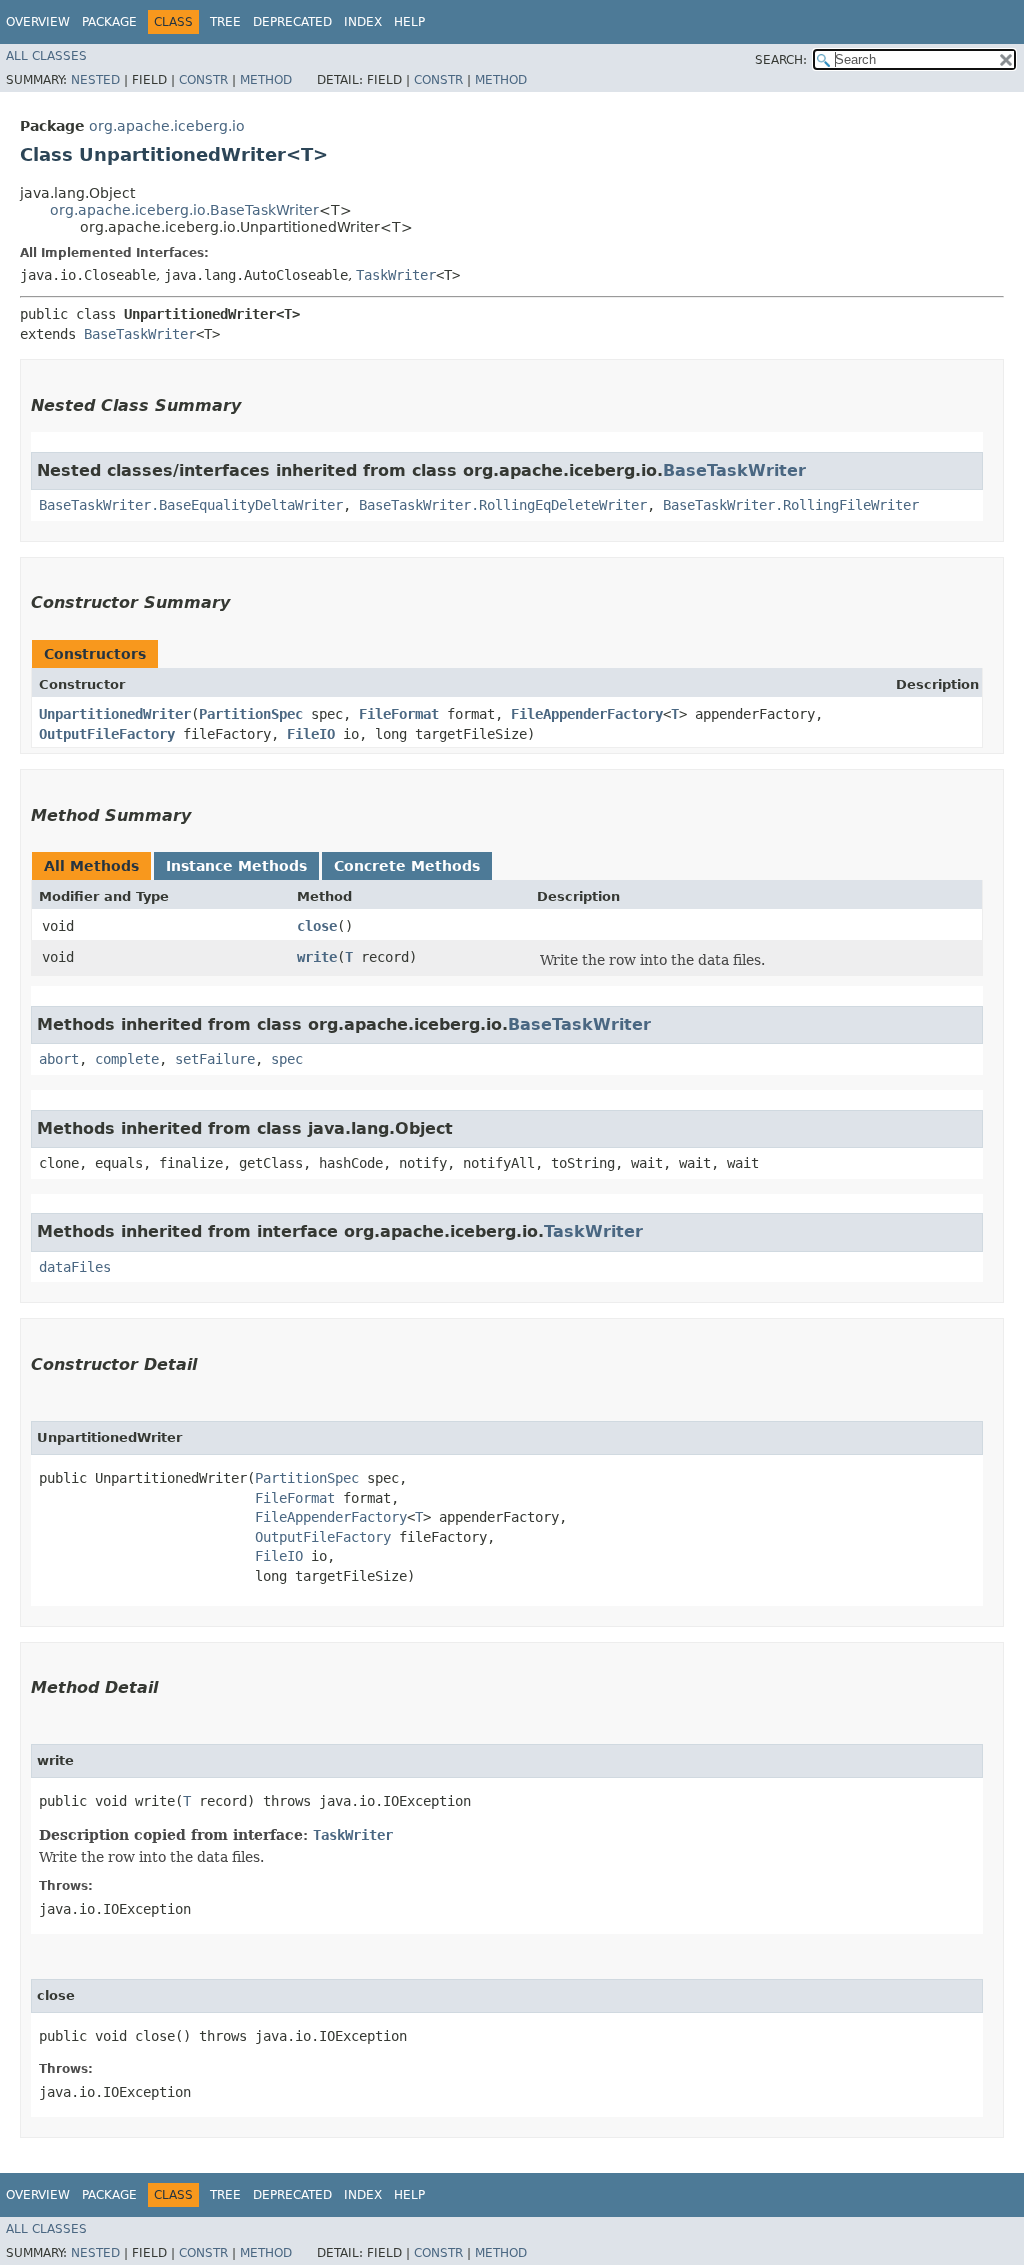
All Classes (46, 56)
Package (109, 22)
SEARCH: (781, 60)
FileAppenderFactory (587, 714)
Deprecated (292, 22)
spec (287, 1059)
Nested (95, 80)
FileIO (311, 734)
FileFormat (399, 714)
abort (59, 1059)
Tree (225, 22)
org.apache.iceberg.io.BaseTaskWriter (184, 210)
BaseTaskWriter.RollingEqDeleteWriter (503, 505)
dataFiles (75, 1267)
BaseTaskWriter (140, 334)
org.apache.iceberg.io (167, 126)
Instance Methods (236, 866)
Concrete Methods (407, 866)
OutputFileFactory (107, 734)
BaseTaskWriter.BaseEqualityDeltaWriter (191, 505)
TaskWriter (396, 275)
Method (266, 80)
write (317, 957)
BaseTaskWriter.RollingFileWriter (791, 505)
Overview (38, 22)
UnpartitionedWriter (115, 714)
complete (127, 1059)
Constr (203, 80)
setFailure (215, 1059)
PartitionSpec (251, 714)
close (317, 926)
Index (363, 22)
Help (409, 22)
